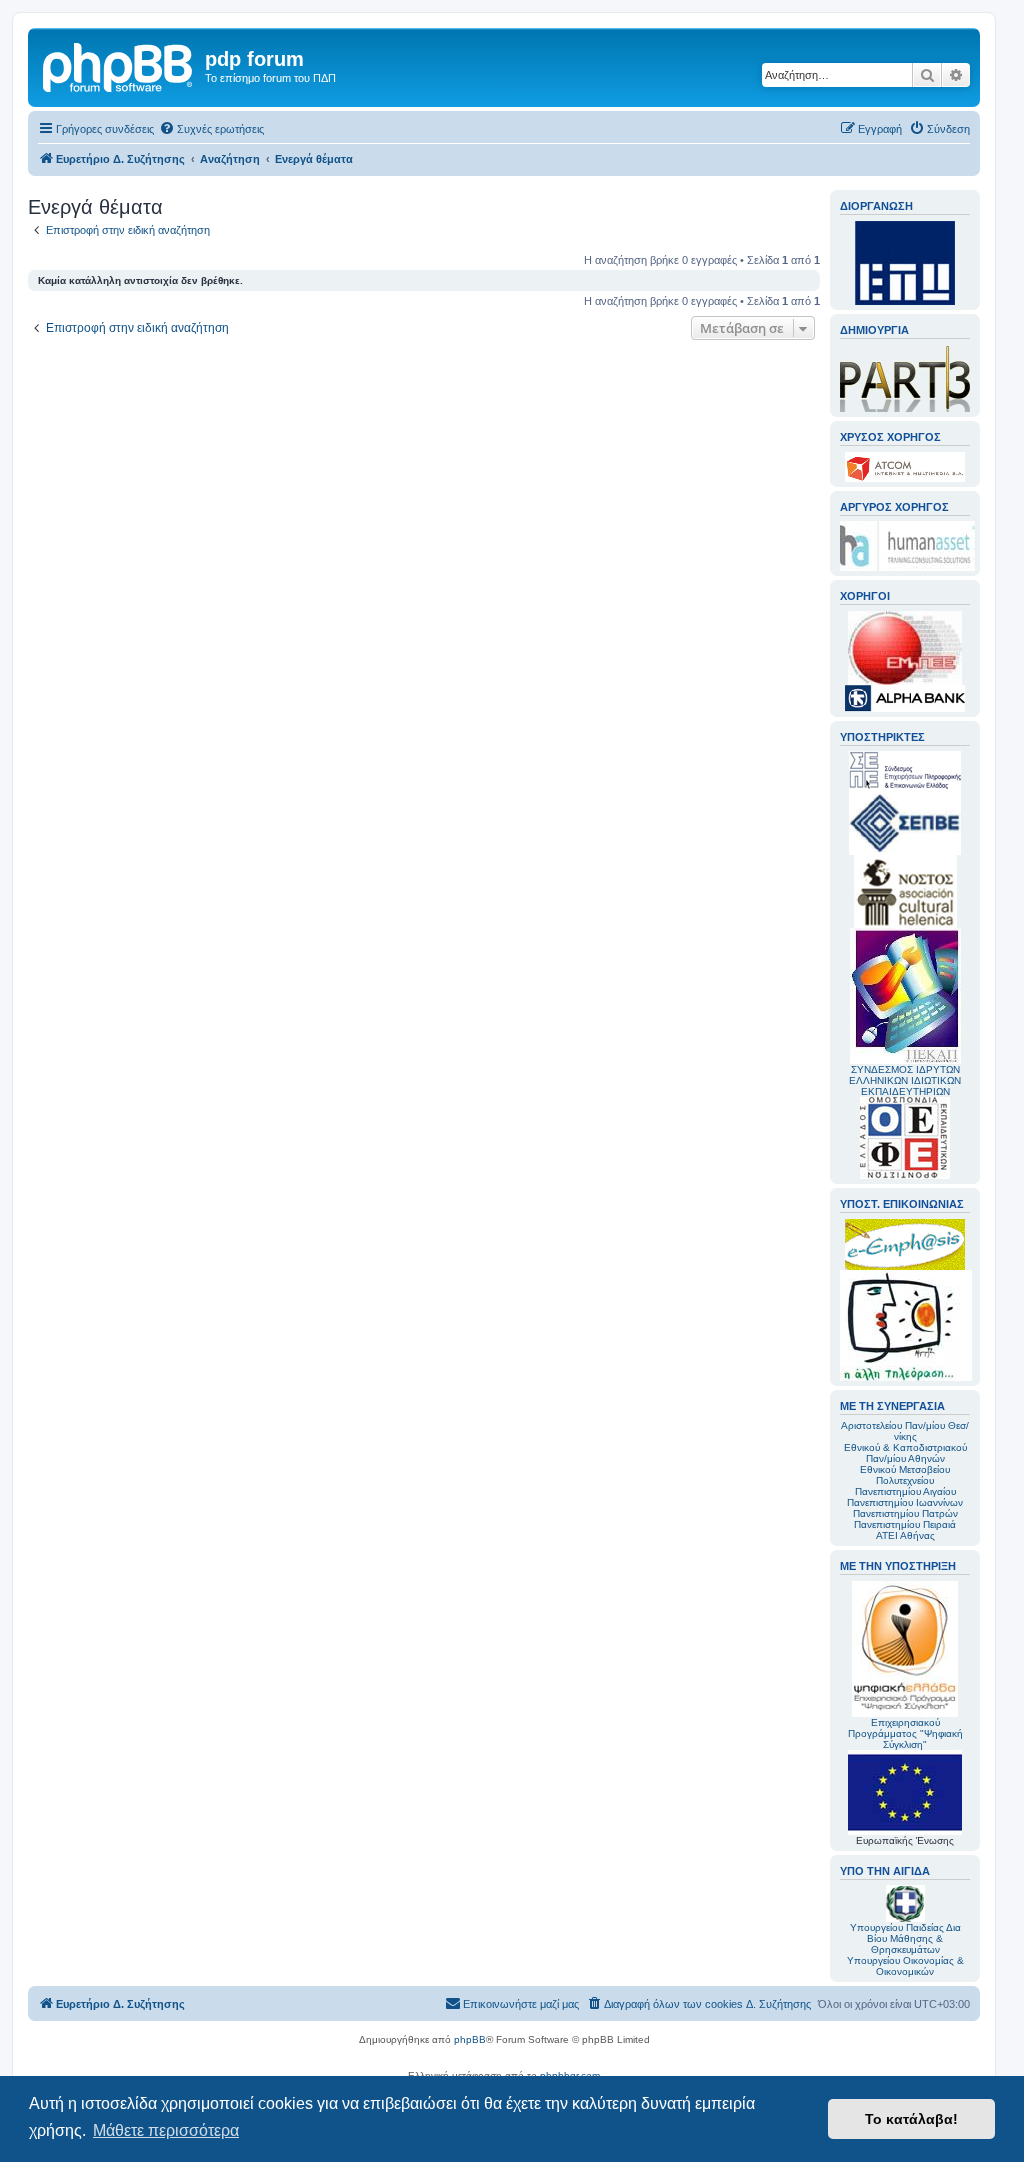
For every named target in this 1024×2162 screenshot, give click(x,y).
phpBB (470, 2039)
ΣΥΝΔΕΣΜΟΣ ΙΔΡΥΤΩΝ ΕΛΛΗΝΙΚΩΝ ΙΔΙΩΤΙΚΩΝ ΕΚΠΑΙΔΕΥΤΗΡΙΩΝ (905, 1080)
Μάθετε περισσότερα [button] (166, 2130)
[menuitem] (211, 129)
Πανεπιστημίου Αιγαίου (905, 1491)
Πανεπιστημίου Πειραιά (905, 1524)
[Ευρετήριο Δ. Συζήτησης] (119, 65)
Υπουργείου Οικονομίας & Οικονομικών (905, 1966)
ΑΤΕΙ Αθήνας (905, 1535)
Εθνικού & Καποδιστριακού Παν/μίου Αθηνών (905, 1453)
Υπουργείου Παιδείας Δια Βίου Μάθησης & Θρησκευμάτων (905, 1938)
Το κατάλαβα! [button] (911, 2119)
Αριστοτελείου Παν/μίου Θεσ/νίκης (905, 1431)
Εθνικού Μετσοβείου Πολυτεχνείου (905, 1475)
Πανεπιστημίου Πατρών (905, 1513)
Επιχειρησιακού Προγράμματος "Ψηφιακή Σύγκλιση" (905, 1733)
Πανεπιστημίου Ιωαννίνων (905, 1502)
